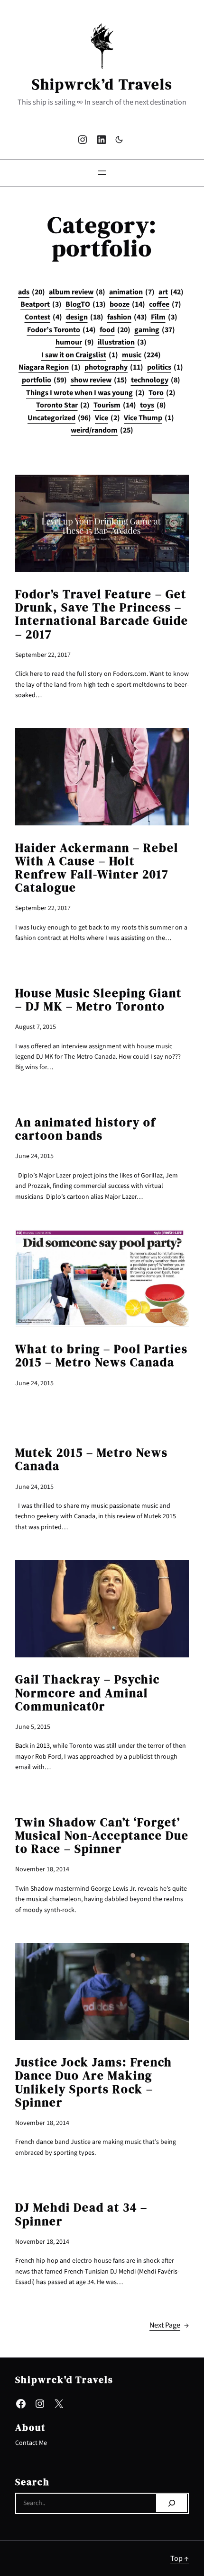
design (85, 317)
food (115, 330)
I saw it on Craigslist (80, 355)
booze (127, 304)
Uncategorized (59, 418)
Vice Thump (149, 418)
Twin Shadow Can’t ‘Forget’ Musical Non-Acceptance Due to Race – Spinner (102, 1836)
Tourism (115, 405)
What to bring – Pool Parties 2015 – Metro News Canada (102, 1356)
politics (165, 367)
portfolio (44, 380)
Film (164, 317)
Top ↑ (180, 2558)
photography (114, 367)
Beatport (41, 304)
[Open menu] (102, 173)
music (141, 355)
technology (156, 380)
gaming (155, 330)
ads (32, 292)
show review (99, 380)
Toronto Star (63, 405)
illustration (122, 342)
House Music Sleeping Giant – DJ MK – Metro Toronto (98, 1000)
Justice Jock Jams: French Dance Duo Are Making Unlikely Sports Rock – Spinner (94, 2083)
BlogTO (86, 304)
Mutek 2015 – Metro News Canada (92, 1460)
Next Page (169, 2325)
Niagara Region (50, 367)
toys (153, 405)
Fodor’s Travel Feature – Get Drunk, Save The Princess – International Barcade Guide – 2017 (102, 615)
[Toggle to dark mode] (119, 140)
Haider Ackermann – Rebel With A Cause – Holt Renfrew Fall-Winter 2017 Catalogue (97, 868)
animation (132, 292)
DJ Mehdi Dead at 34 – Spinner (81, 2214)
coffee (165, 304)
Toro (162, 393)
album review (77, 292)
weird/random (102, 430)
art (171, 292)
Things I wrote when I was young (85, 393)
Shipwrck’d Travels (102, 84)
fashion (127, 317)
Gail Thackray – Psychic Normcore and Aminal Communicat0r (88, 1693)
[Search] (172, 2503)
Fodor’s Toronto (61, 330)
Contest (43, 317)
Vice (107, 418)
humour (75, 342)
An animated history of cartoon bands (86, 1129)
